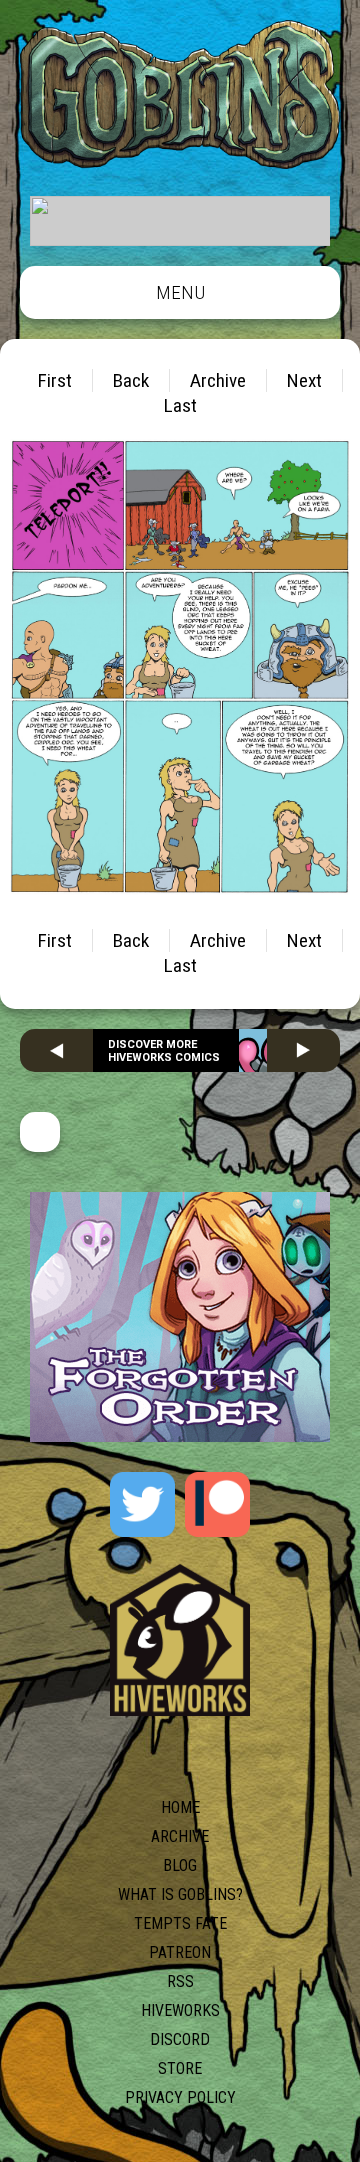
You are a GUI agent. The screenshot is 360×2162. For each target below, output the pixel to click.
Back (131, 380)
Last (180, 405)
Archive (218, 380)
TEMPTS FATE (180, 1923)
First (55, 380)
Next (304, 380)
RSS (180, 1981)
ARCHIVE (180, 1836)
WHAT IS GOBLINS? (180, 1894)
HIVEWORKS (180, 2010)
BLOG (180, 1865)
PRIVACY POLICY (180, 2097)
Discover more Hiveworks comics (164, 1051)
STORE (180, 2068)
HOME (180, 1807)
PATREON (180, 1952)
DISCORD (180, 2039)
